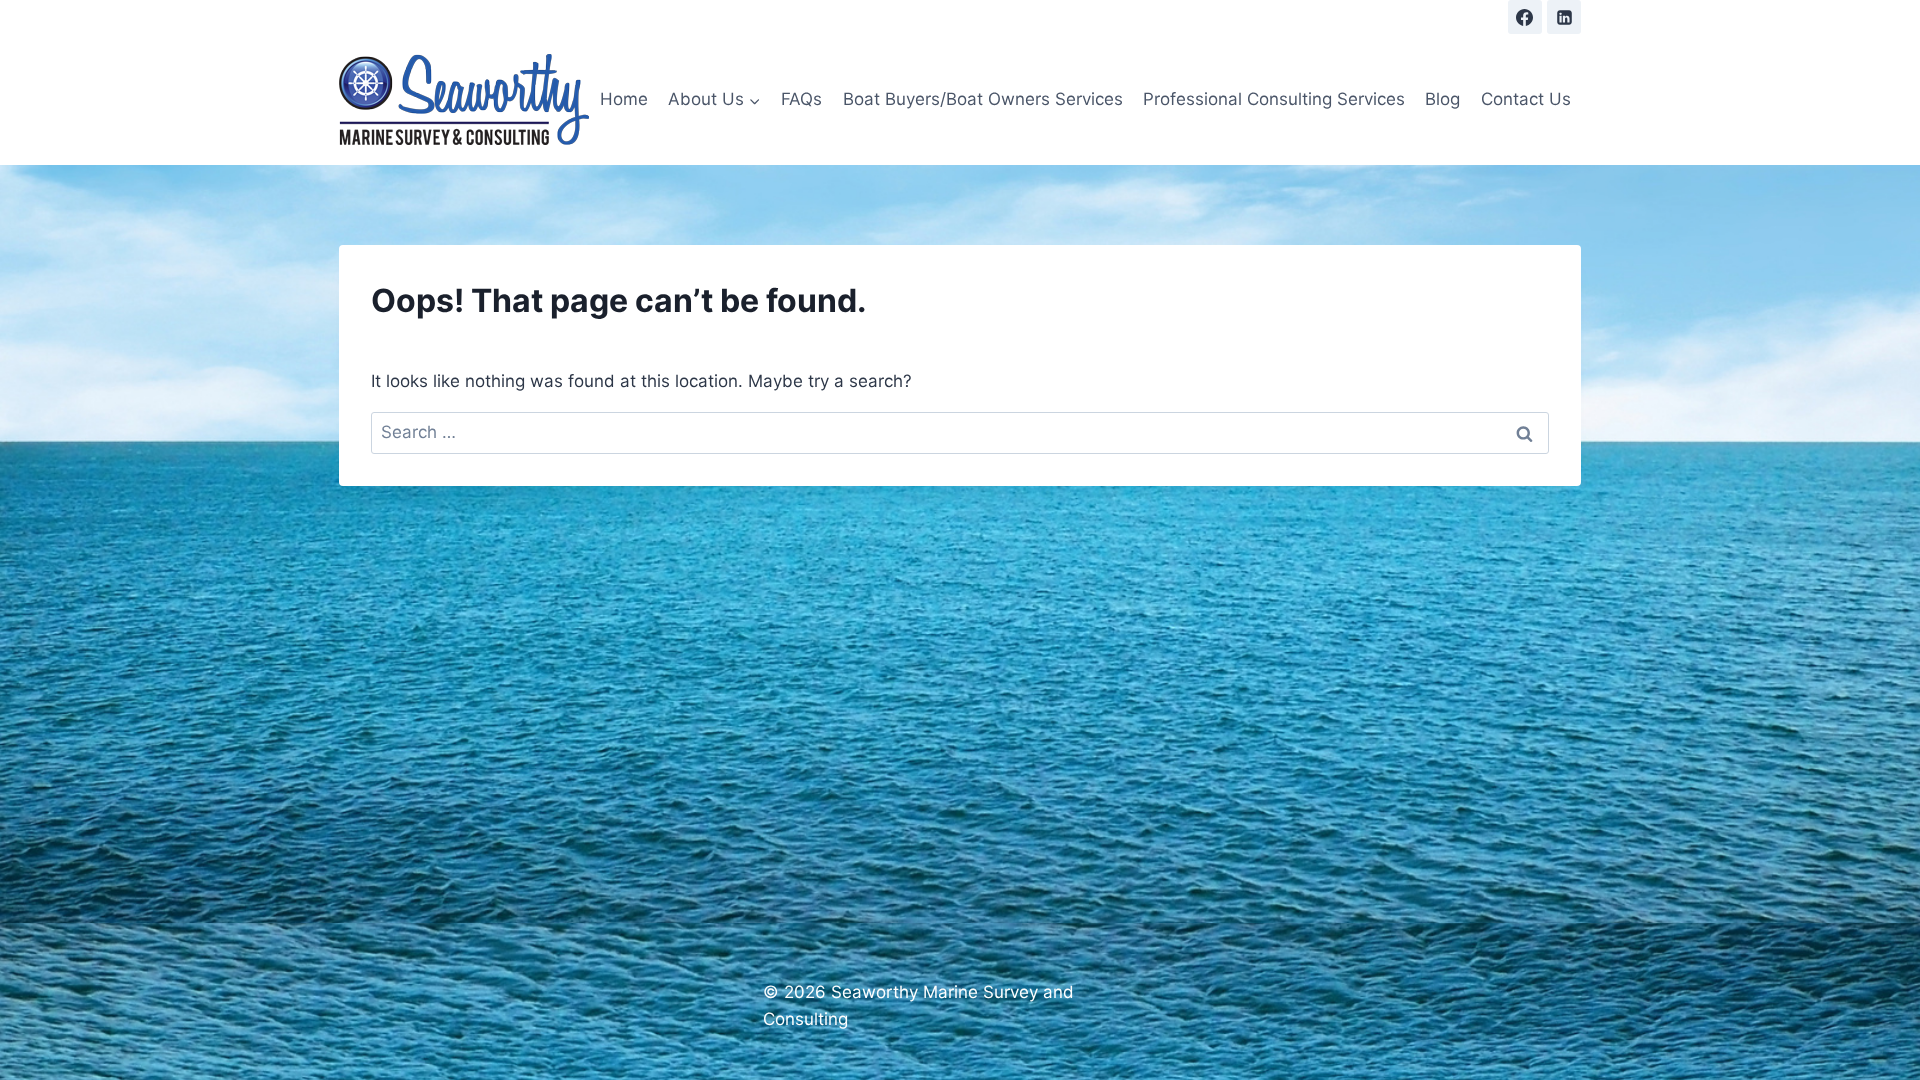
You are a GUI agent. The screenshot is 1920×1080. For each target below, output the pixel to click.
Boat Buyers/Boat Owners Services (983, 99)
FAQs (801, 99)
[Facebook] (1525, 17)
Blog (1442, 99)
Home (624, 99)
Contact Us (1526, 99)
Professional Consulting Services (1274, 99)
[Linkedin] (1564, 17)
